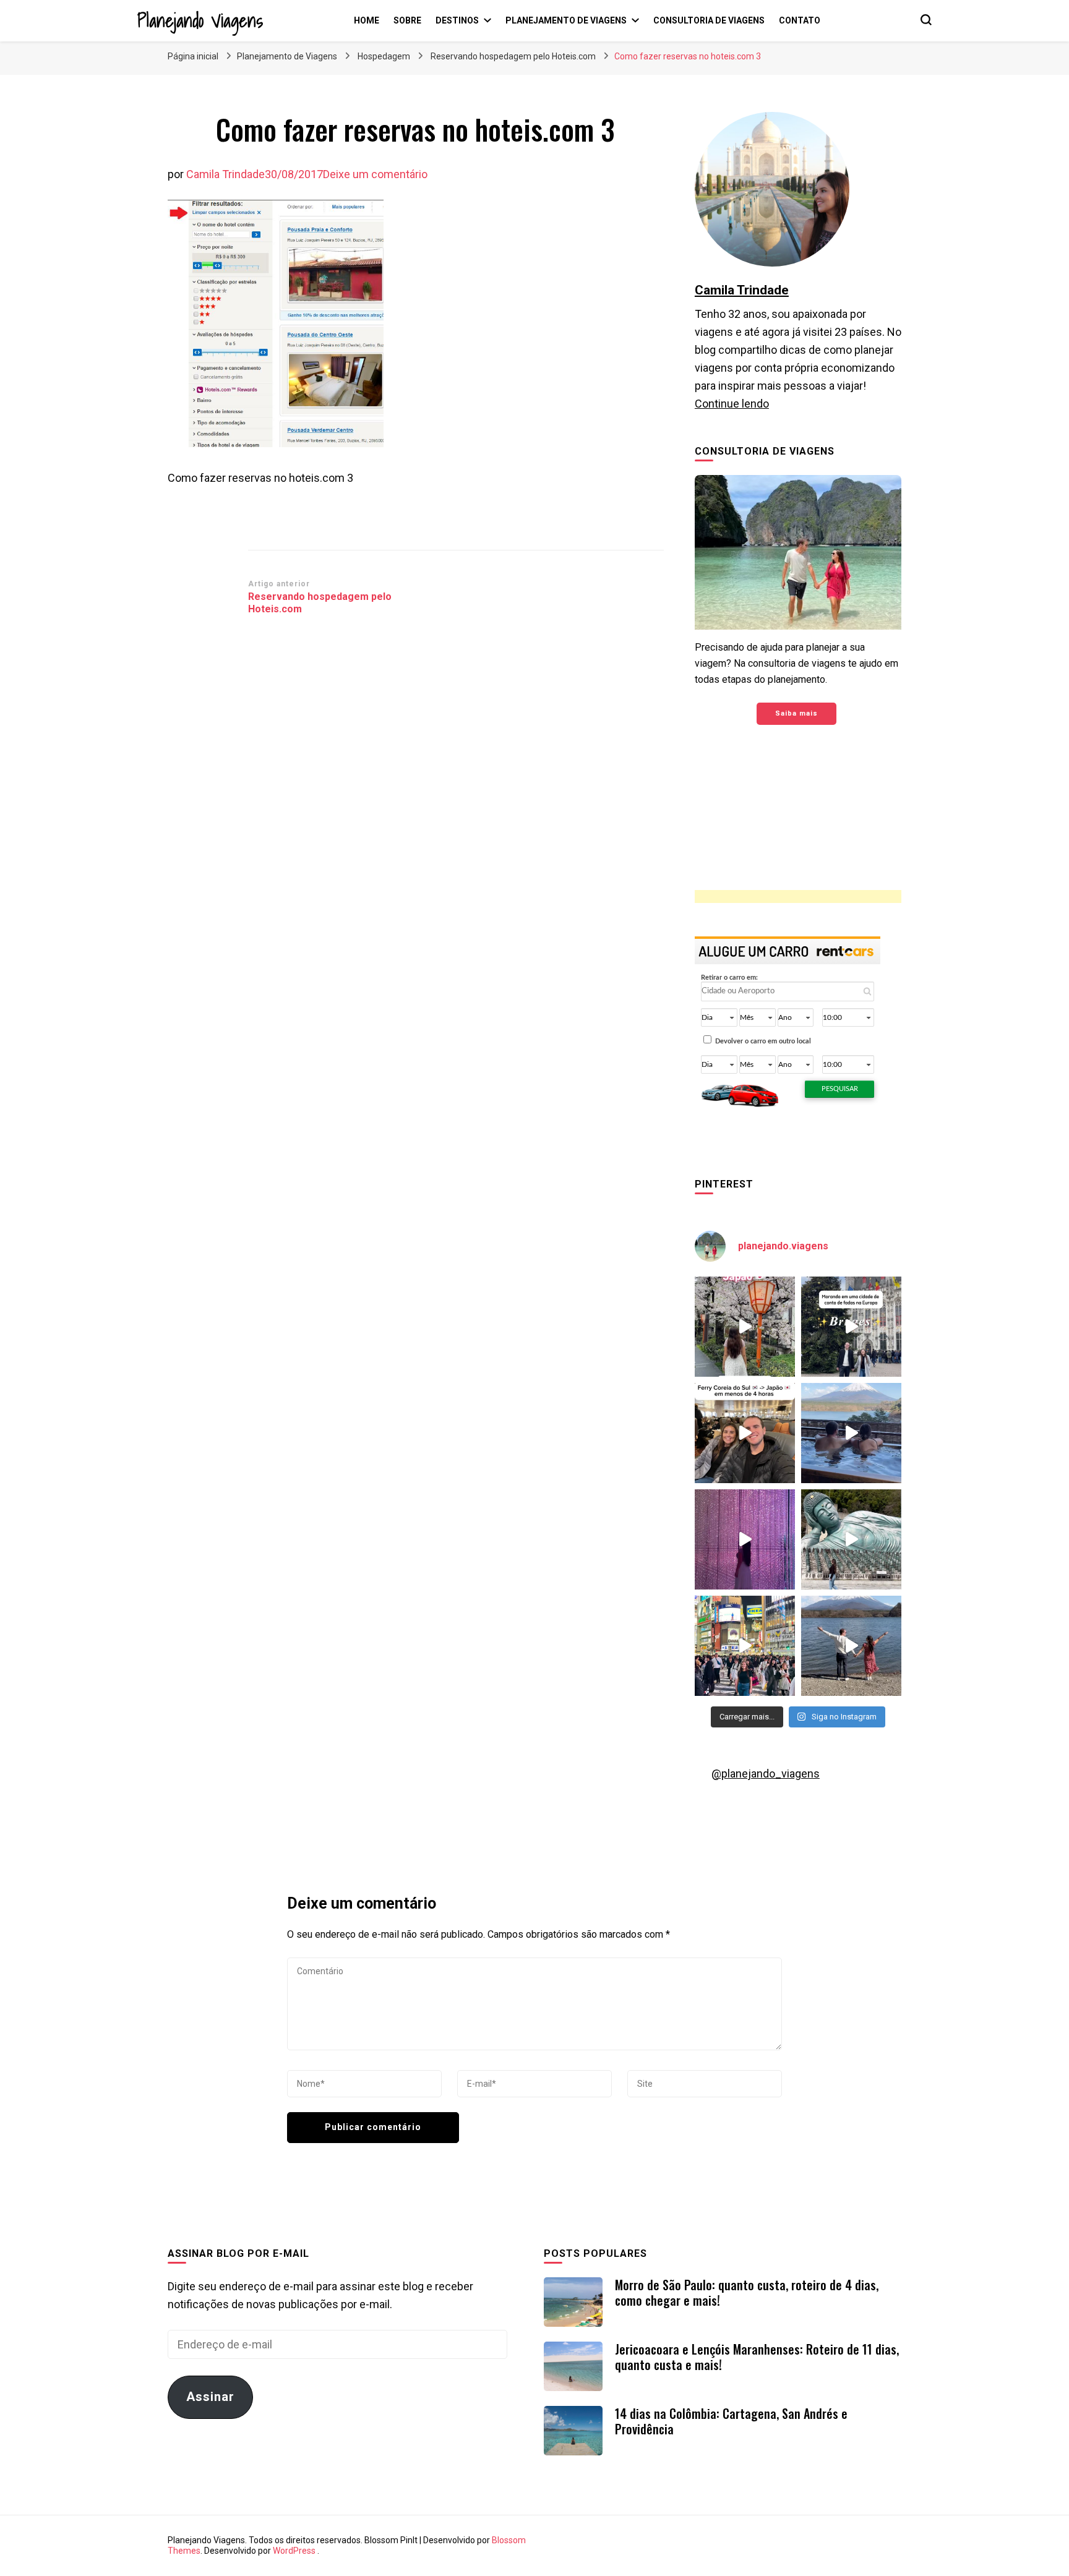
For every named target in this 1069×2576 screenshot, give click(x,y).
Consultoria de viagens (709, 20)
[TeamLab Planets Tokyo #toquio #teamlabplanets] (745, 1539)
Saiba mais (796, 713)
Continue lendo (732, 404)
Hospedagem (384, 56)
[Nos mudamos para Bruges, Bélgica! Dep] (851, 1327)
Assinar (210, 2397)
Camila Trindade (225, 174)
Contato (800, 20)
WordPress (294, 2551)
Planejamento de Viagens (287, 56)
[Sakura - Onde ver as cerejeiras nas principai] (745, 1327)
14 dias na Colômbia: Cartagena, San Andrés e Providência (731, 2421)
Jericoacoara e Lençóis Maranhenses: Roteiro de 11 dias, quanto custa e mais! (757, 2357)
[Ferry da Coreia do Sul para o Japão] (745, 1433)
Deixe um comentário (375, 174)
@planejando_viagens (766, 1774)
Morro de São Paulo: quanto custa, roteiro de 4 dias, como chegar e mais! (747, 2292)
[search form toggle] (926, 20)
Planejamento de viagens (566, 20)
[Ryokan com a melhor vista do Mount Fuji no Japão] (851, 1433)
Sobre (407, 20)
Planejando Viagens (200, 20)
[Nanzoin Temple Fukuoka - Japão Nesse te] (851, 1539)
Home (367, 20)
